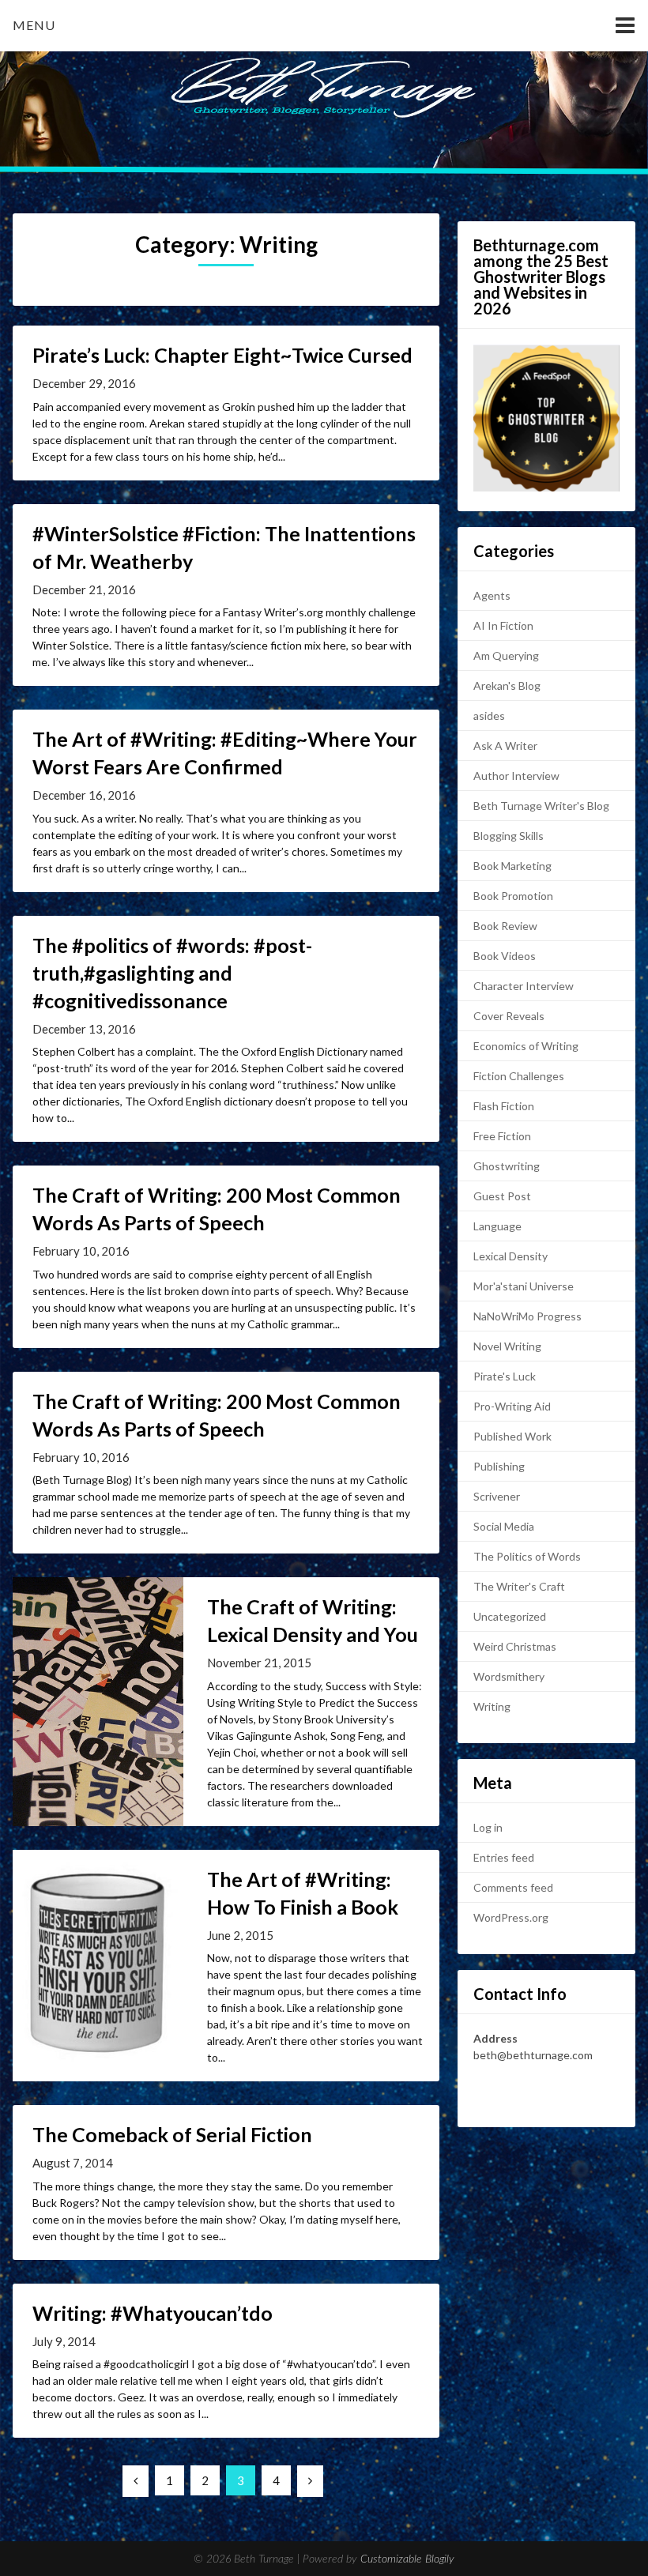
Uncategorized (510, 1616)
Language (497, 1226)
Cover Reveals (509, 1016)
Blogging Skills (509, 836)
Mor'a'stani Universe (524, 1286)
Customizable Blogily (407, 2559)
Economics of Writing (526, 1046)
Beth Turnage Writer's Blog (541, 806)
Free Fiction (502, 1136)
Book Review (505, 926)
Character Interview (524, 986)
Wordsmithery (509, 1676)
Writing (492, 1706)
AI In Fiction (503, 625)
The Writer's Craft (519, 1586)
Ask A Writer (505, 746)
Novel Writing (507, 1346)
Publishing (499, 1466)
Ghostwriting (507, 1166)
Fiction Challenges (519, 1076)
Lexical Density (510, 1256)
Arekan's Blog (507, 685)
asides (489, 716)
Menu (34, 25)
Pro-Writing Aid (512, 1406)
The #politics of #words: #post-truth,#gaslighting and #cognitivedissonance (172, 973)
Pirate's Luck (505, 1376)
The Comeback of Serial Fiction (172, 2134)
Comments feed (513, 1887)
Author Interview (516, 776)
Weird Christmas (515, 1646)
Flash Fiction (504, 1106)
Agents (492, 595)
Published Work (512, 1436)
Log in (488, 1827)
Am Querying (506, 655)
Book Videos (505, 956)
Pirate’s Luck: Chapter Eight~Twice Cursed (222, 355)
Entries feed (504, 1857)
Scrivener (497, 1496)
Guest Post (502, 1196)
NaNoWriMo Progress (527, 1316)
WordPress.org (511, 1917)
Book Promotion (513, 896)
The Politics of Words (527, 1556)
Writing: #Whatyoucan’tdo (153, 2313)
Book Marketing (512, 866)
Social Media (504, 1526)
